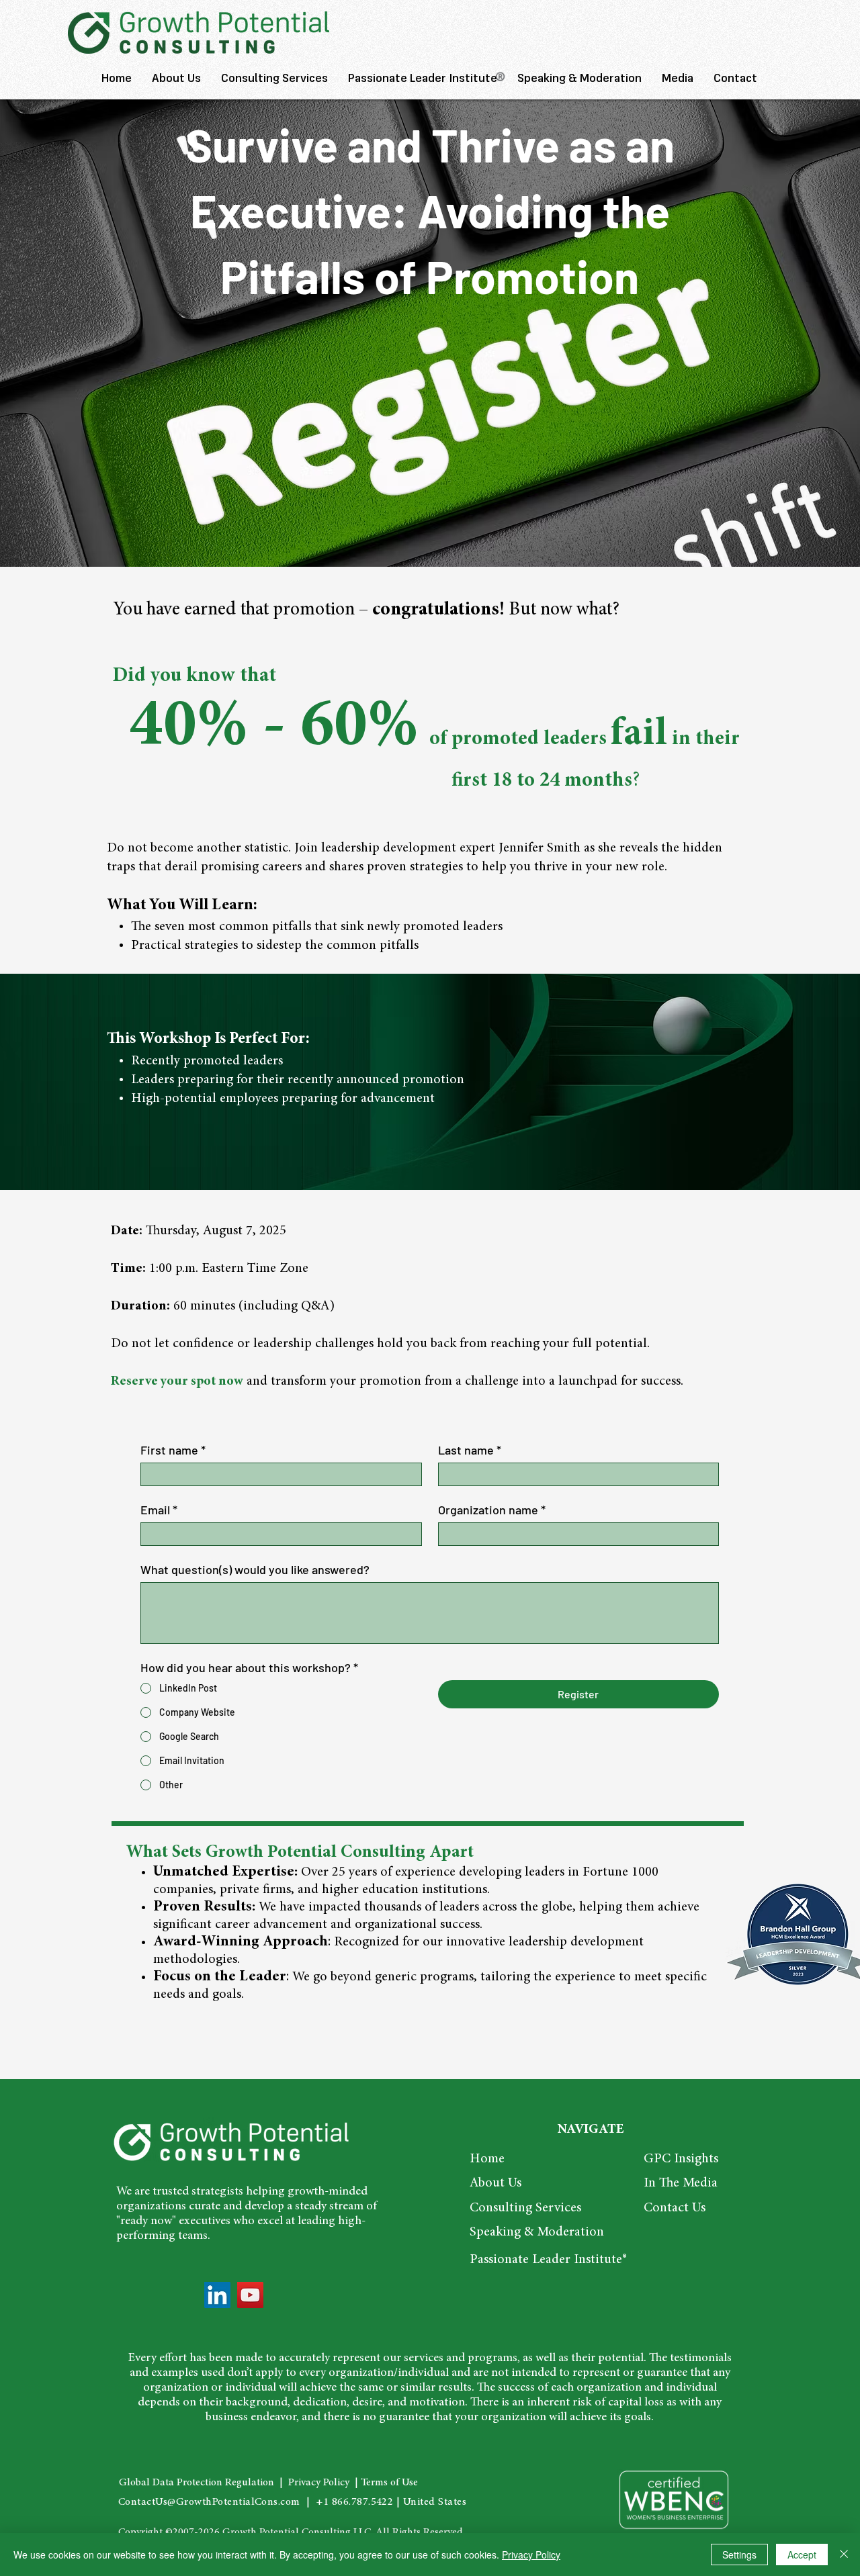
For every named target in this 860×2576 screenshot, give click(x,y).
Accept (802, 2555)
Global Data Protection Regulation (197, 2483)
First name (173, 1450)
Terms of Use (389, 2483)
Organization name (492, 1510)
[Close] (844, 2555)
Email (159, 1510)
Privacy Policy (317, 2483)
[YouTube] (250, 2295)
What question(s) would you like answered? (255, 1569)
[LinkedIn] (217, 2295)
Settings (739, 2555)
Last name (470, 1450)
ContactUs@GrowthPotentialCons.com (209, 2502)
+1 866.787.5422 (354, 2502)
